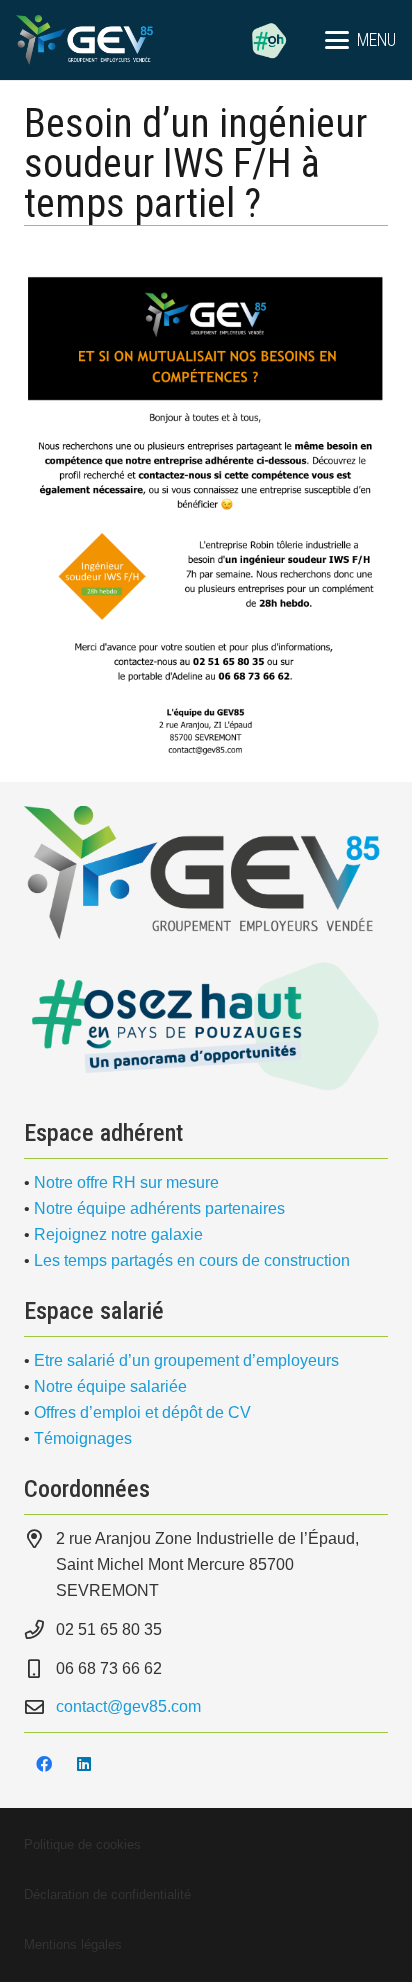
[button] (360, 40)
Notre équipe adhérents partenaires (159, 1208)
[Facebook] (44, 1764)
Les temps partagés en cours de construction (192, 1260)
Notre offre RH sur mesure (126, 1182)
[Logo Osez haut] (206, 1025)
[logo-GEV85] (84, 40)
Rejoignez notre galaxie (118, 1234)
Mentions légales (73, 1944)
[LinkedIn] (84, 1764)
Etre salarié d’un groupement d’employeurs (186, 1360)
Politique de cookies (82, 1844)
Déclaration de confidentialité (107, 1894)
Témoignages (83, 1438)
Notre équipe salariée (110, 1386)
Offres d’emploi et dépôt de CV (142, 1412)
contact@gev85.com (128, 1706)
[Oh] (269, 40)
